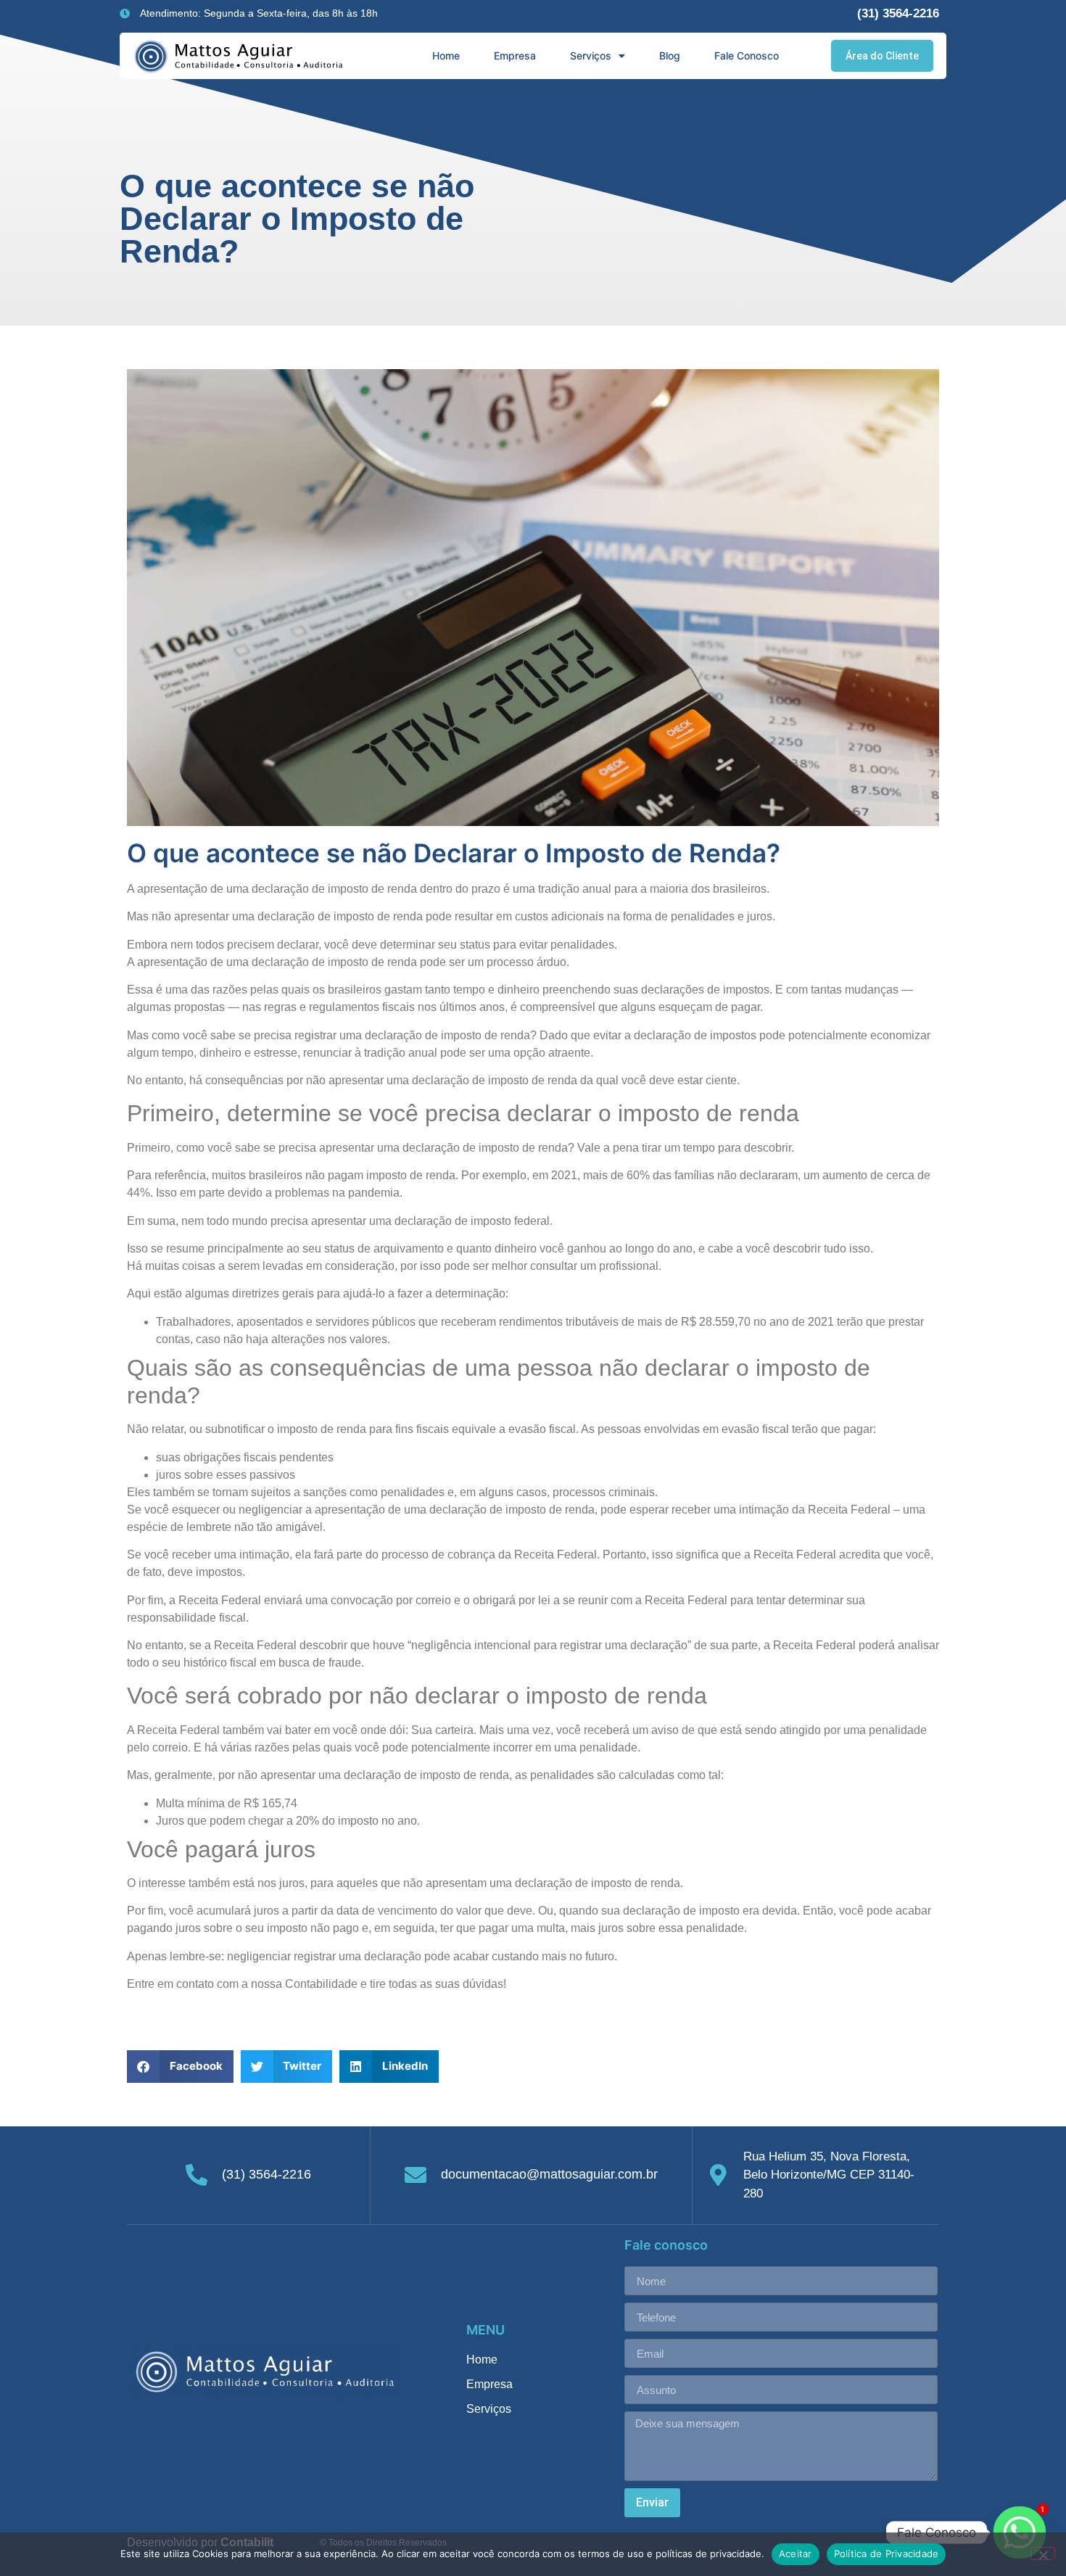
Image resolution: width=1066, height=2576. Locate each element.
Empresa (515, 55)
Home (446, 55)
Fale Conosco (747, 55)
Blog (670, 55)
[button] (180, 2067)
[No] (1043, 2554)
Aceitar (796, 2554)
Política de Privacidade (887, 2554)
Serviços (591, 55)
